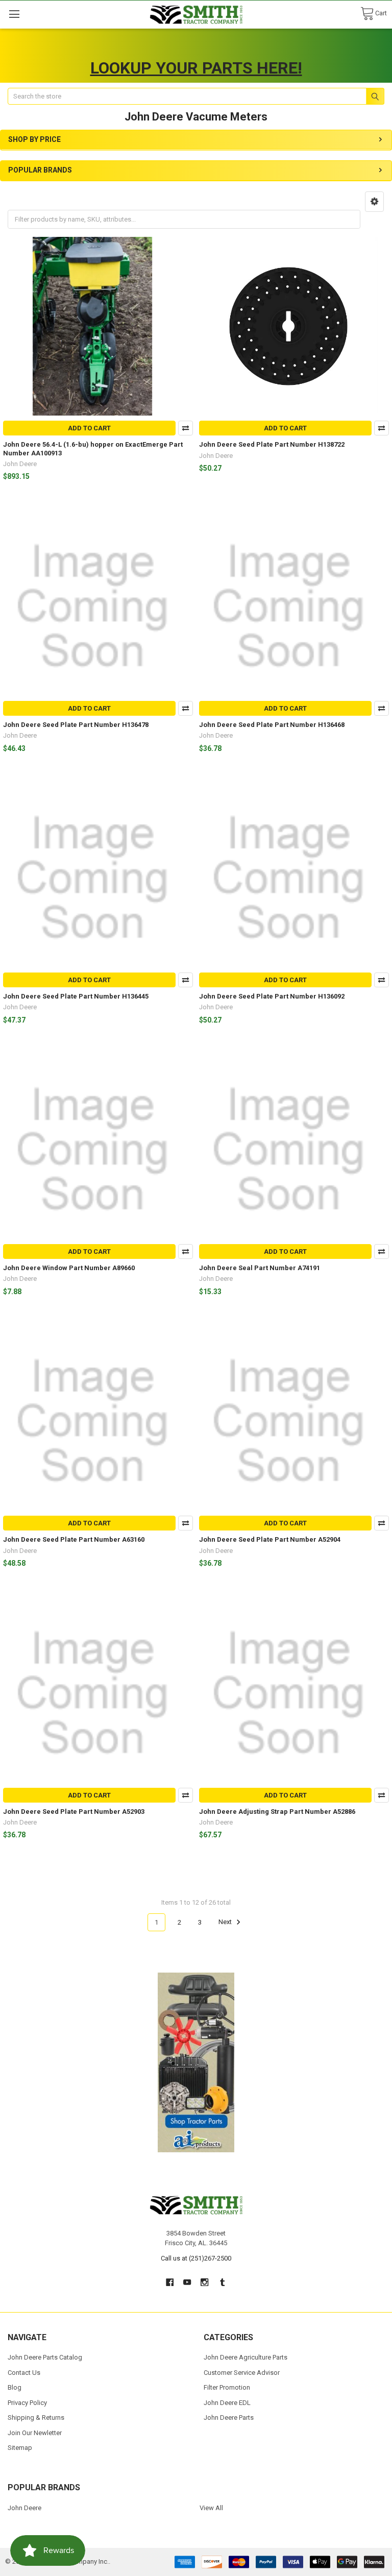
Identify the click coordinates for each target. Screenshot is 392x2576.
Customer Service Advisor (242, 2373)
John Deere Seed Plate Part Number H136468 (272, 725)
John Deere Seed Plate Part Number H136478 (76, 725)
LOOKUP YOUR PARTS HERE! (196, 68)
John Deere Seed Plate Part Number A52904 (270, 1539)
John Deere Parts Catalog (45, 2357)
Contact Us (24, 2373)
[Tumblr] (222, 2282)
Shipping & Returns (36, 2417)
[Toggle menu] (14, 14)
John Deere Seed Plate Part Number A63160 (74, 1539)
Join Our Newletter (35, 2433)
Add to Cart (89, 428)
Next (226, 1922)
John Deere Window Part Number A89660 (69, 1268)
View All (211, 2508)
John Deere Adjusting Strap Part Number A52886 (277, 1812)
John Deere (24, 2508)
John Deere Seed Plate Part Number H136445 (76, 996)
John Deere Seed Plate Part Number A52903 (74, 1812)
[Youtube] (187, 2282)
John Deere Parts (229, 2417)
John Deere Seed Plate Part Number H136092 (272, 996)
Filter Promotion (227, 2387)
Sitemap (20, 2448)
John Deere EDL (227, 2403)
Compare (186, 428)
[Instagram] (205, 2282)
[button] (374, 202)
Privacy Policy (27, 2403)
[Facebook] (170, 2282)
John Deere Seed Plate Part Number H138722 (272, 444)
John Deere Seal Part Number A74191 (260, 1268)
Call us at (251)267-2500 (196, 2258)
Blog (15, 2387)
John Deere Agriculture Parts (246, 2357)
